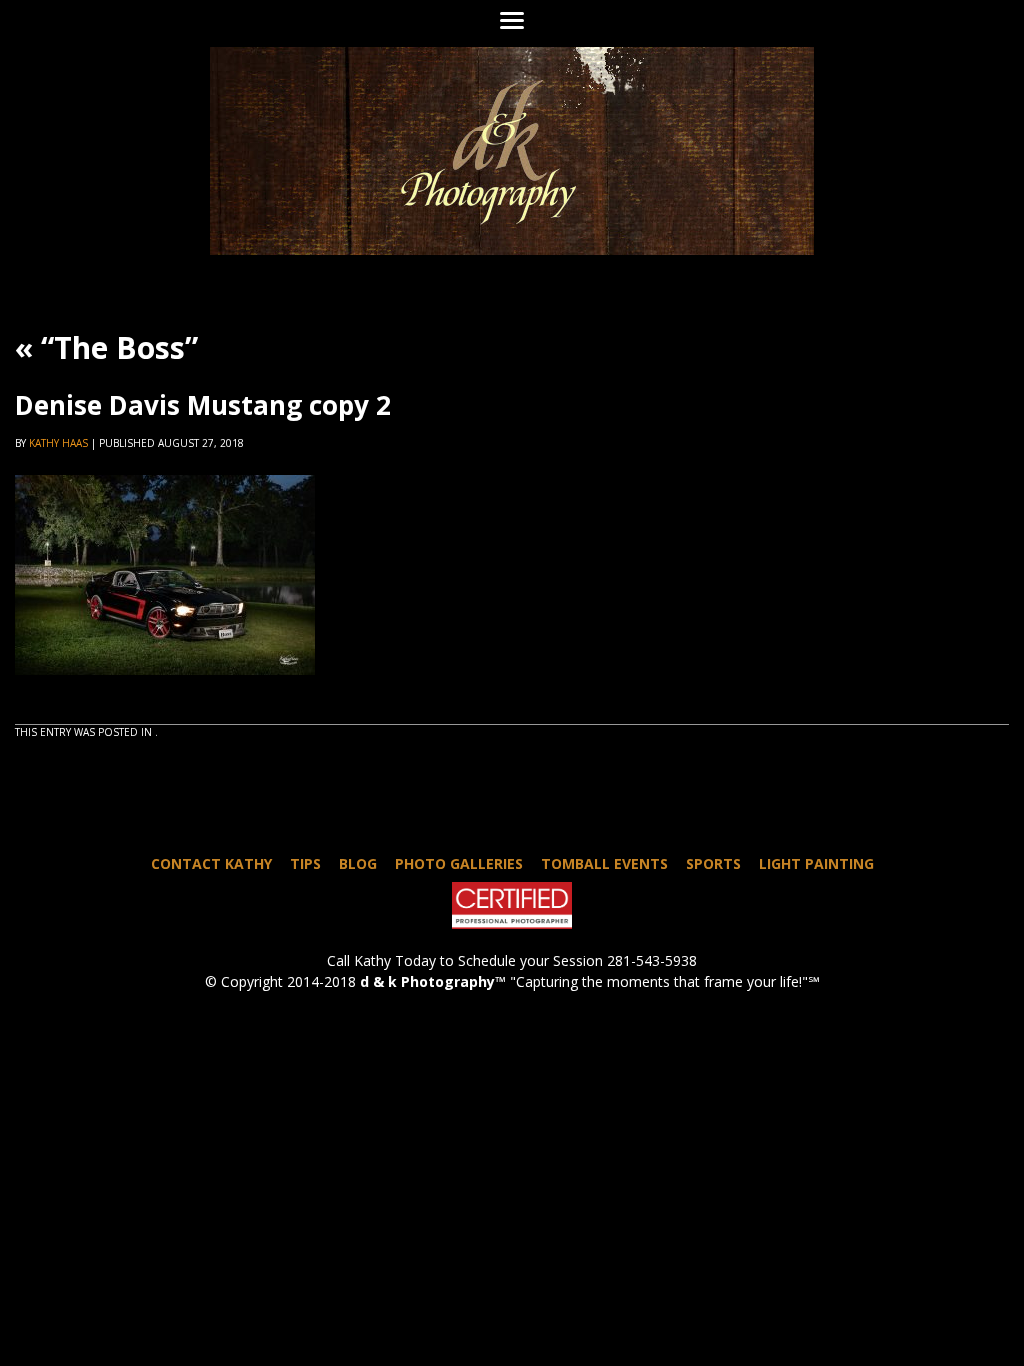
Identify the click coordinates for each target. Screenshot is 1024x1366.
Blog (358, 863)
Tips (305, 863)
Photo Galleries (459, 863)
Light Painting (816, 863)
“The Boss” (106, 347)
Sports (713, 863)
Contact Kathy (211, 863)
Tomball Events (604, 863)
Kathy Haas (58, 443)
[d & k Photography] (512, 151)
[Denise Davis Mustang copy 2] (165, 693)
